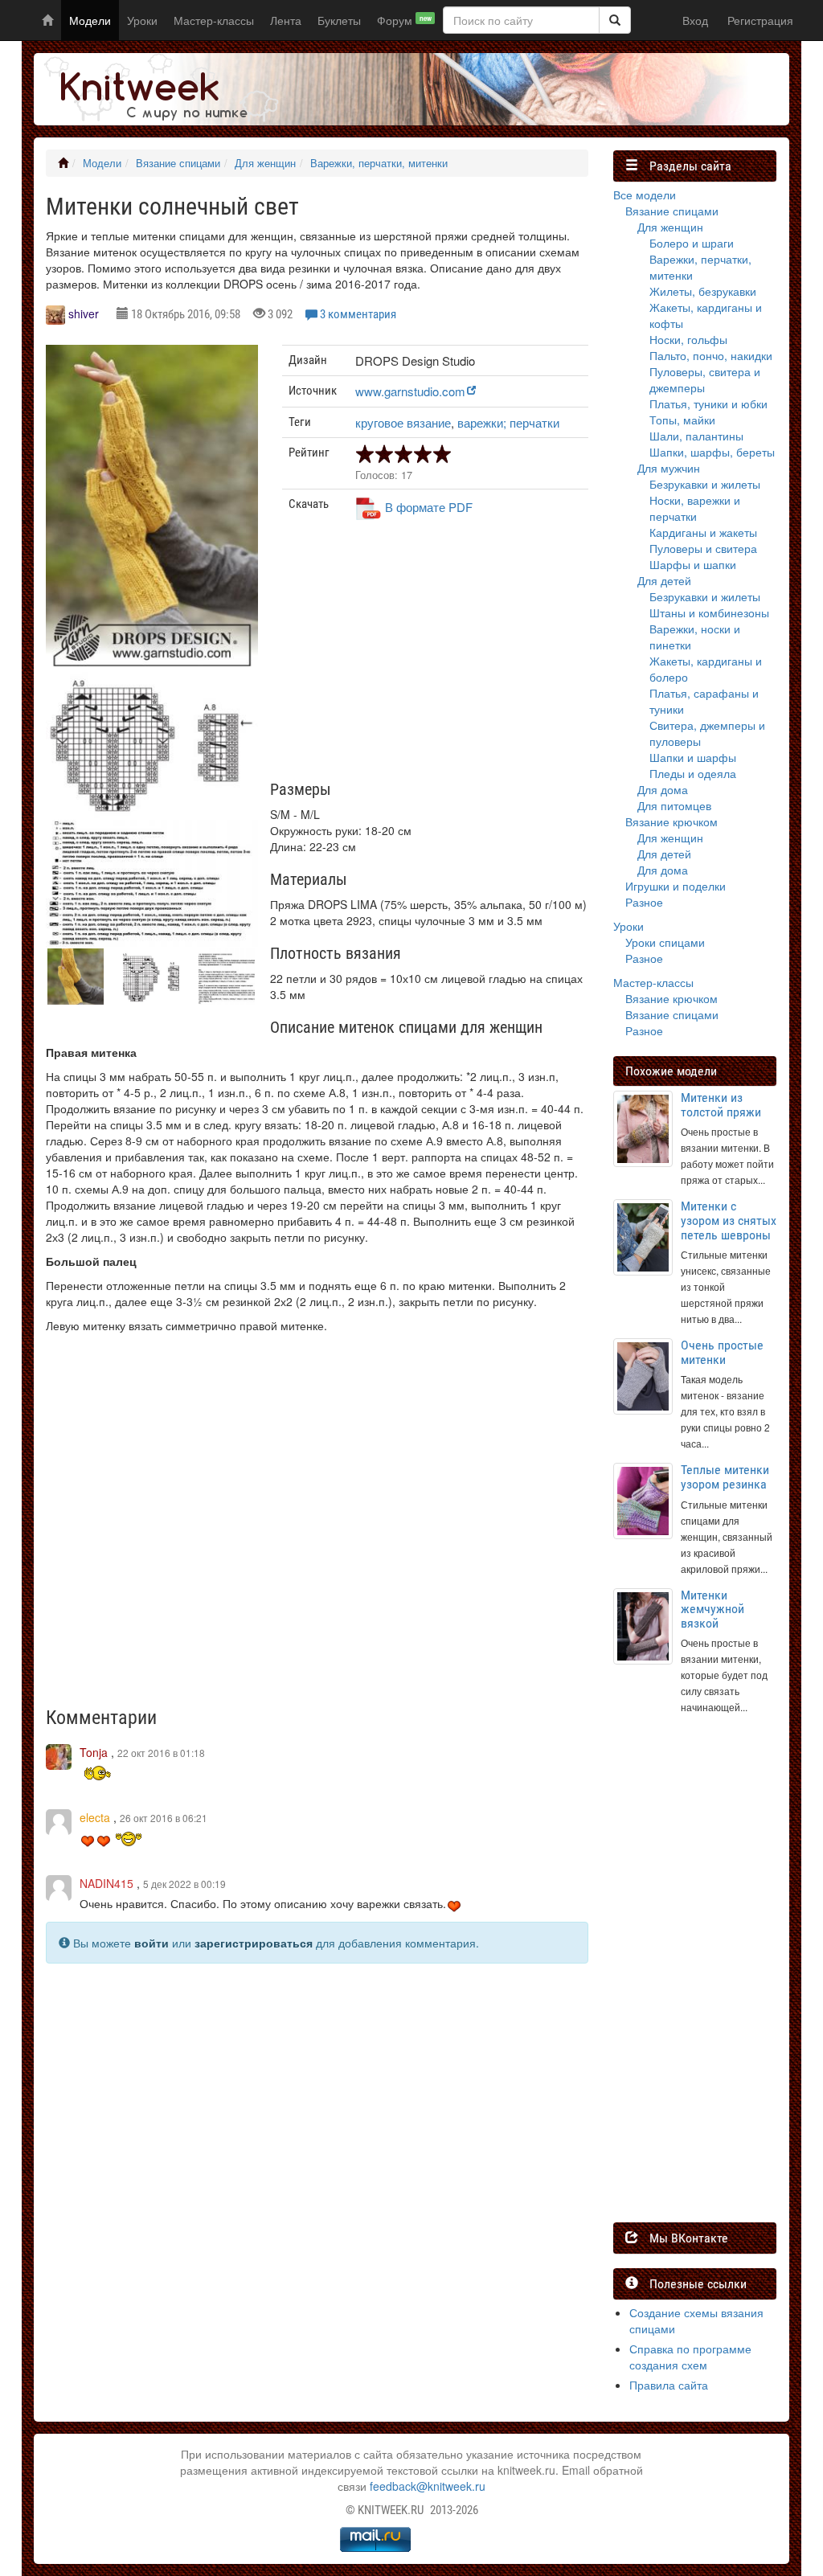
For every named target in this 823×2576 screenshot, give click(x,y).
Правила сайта (669, 2385)
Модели (90, 20)
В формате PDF (429, 507)
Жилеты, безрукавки (703, 291)
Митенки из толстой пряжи (721, 1105)
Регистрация (760, 20)
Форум (404, 20)
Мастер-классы (214, 20)
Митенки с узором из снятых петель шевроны (729, 1220)
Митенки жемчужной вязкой (712, 1609)
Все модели (645, 195)
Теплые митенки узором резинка (725, 1477)
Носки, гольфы (688, 339)
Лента (286, 20)
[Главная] (63, 163)
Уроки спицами (665, 942)
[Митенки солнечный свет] (152, 509)
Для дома (663, 789)
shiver (84, 313)
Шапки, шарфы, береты (712, 452)
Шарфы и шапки (693, 564)
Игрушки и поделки (676, 886)
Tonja (94, 1752)
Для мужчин (669, 468)
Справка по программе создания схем (690, 2357)
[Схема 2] (152, 883)
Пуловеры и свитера (703, 548)
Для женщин (265, 163)
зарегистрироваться (254, 1943)
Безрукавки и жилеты (705, 484)
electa (95, 1817)
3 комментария (358, 314)
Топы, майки (682, 420)
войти (151, 1943)
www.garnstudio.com (410, 391)
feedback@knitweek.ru (428, 2486)
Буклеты (339, 20)
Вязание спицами (178, 163)
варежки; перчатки (508, 422)
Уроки (142, 20)
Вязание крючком (672, 821)
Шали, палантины (696, 436)
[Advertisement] (435, 657)
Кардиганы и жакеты (703, 532)
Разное (644, 902)
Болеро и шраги (692, 243)
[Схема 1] (152, 743)
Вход (695, 20)
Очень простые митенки (722, 1352)
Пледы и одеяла (693, 773)
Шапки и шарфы (693, 757)
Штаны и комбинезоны (709, 612)
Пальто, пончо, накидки (711, 355)
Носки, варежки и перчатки (695, 508)
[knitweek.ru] (158, 89)
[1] (615, 20)
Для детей (664, 580)
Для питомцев (674, 805)
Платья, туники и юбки (708, 403)
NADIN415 (106, 1883)
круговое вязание (403, 422)
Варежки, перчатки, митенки (379, 163)
